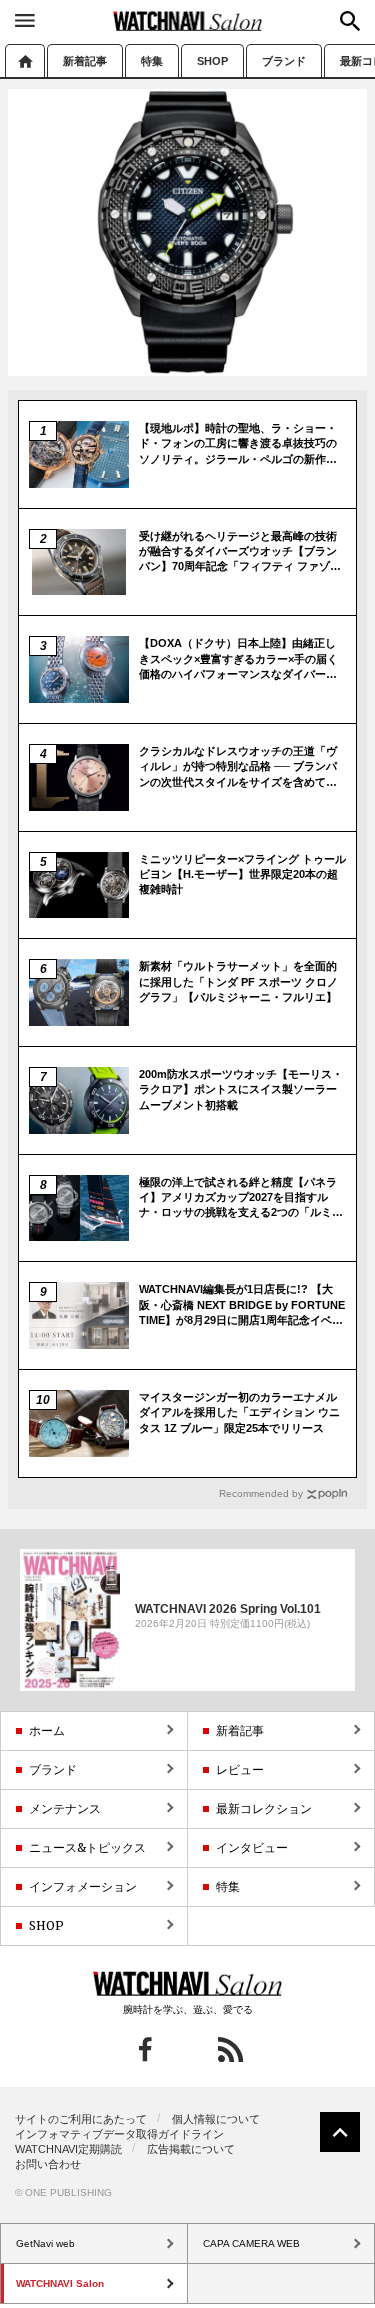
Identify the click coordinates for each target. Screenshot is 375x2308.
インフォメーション (83, 1886)
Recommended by (261, 1493)
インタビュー (252, 1847)
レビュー (240, 1769)
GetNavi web (187, 1984)
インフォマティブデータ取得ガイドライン (119, 2134)
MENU (25, 20)
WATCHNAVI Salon (188, 21)
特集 (152, 61)
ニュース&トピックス (87, 1847)
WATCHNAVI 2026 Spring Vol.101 (228, 1608)
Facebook (145, 2049)
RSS (230, 2049)
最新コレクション (264, 1808)
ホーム (25, 60)
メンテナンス (65, 1808)
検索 (350, 21)
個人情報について (216, 2119)
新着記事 (85, 61)
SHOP (212, 61)
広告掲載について (191, 2149)
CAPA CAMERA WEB (251, 2243)
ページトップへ (340, 2132)
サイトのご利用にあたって (81, 2119)
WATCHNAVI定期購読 (68, 2149)
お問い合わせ (48, 2164)
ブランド (284, 61)
